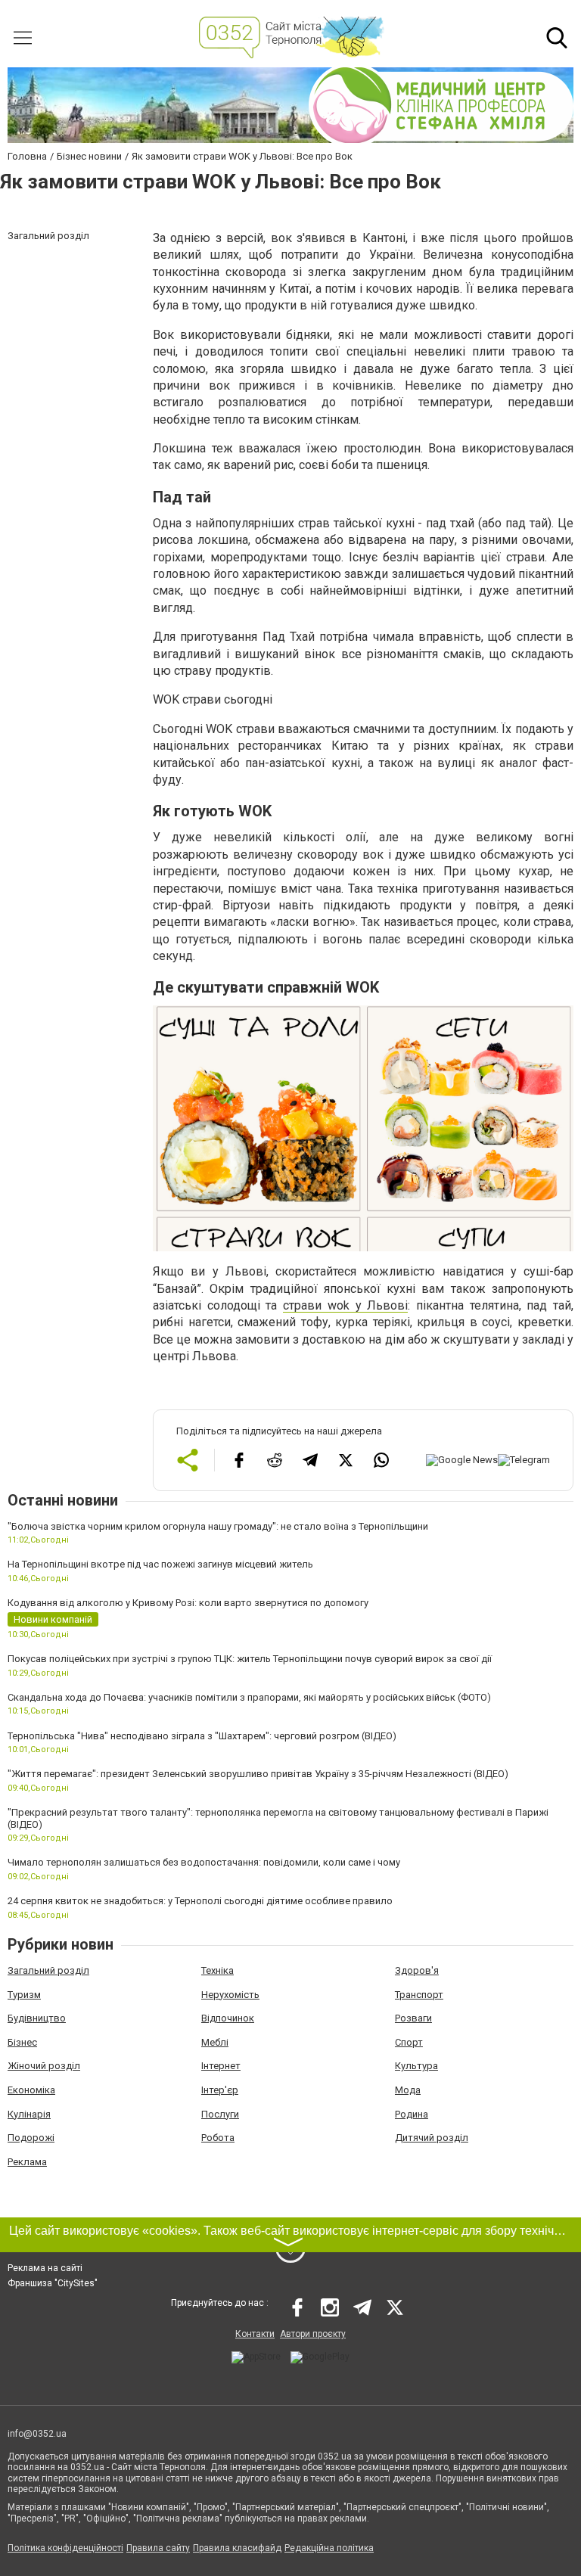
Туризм (24, 1995)
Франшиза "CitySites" (53, 2283)
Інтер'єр (220, 2090)
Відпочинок (228, 2018)
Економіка (31, 2090)
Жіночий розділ (44, 2066)
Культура (416, 2066)
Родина (412, 2114)
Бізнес (22, 2042)
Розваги (413, 2018)
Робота (218, 2138)
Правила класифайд (237, 2548)
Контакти (255, 2334)
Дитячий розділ (432, 2138)
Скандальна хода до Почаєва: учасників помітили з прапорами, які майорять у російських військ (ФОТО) (249, 1697)
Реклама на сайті (45, 2268)
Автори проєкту (313, 2334)
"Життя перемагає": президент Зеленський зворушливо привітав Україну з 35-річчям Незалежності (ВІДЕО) (258, 1774)
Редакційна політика (329, 2548)
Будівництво (37, 2018)
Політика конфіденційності (65, 2548)
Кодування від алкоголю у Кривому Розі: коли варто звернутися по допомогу (188, 1603)
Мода (408, 2090)
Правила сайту (158, 2548)
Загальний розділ (48, 1970)
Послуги (220, 2114)
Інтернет (221, 2066)
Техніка (217, 1970)
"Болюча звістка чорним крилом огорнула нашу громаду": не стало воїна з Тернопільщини (218, 1526)
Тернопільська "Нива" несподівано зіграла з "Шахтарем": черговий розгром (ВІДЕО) (202, 1736)
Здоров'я (417, 1970)
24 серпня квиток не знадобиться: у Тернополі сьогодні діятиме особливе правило (200, 1901)
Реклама (27, 2162)
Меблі (215, 2042)
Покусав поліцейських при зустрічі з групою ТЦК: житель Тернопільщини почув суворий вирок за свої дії (250, 1659)
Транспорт (419, 1995)
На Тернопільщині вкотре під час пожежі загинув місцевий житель (160, 1564)
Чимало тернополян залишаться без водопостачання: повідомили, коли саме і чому (204, 1862)
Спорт (409, 2042)
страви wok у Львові (345, 1305)
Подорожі (31, 2138)
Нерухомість (230, 1995)
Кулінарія (29, 2114)
